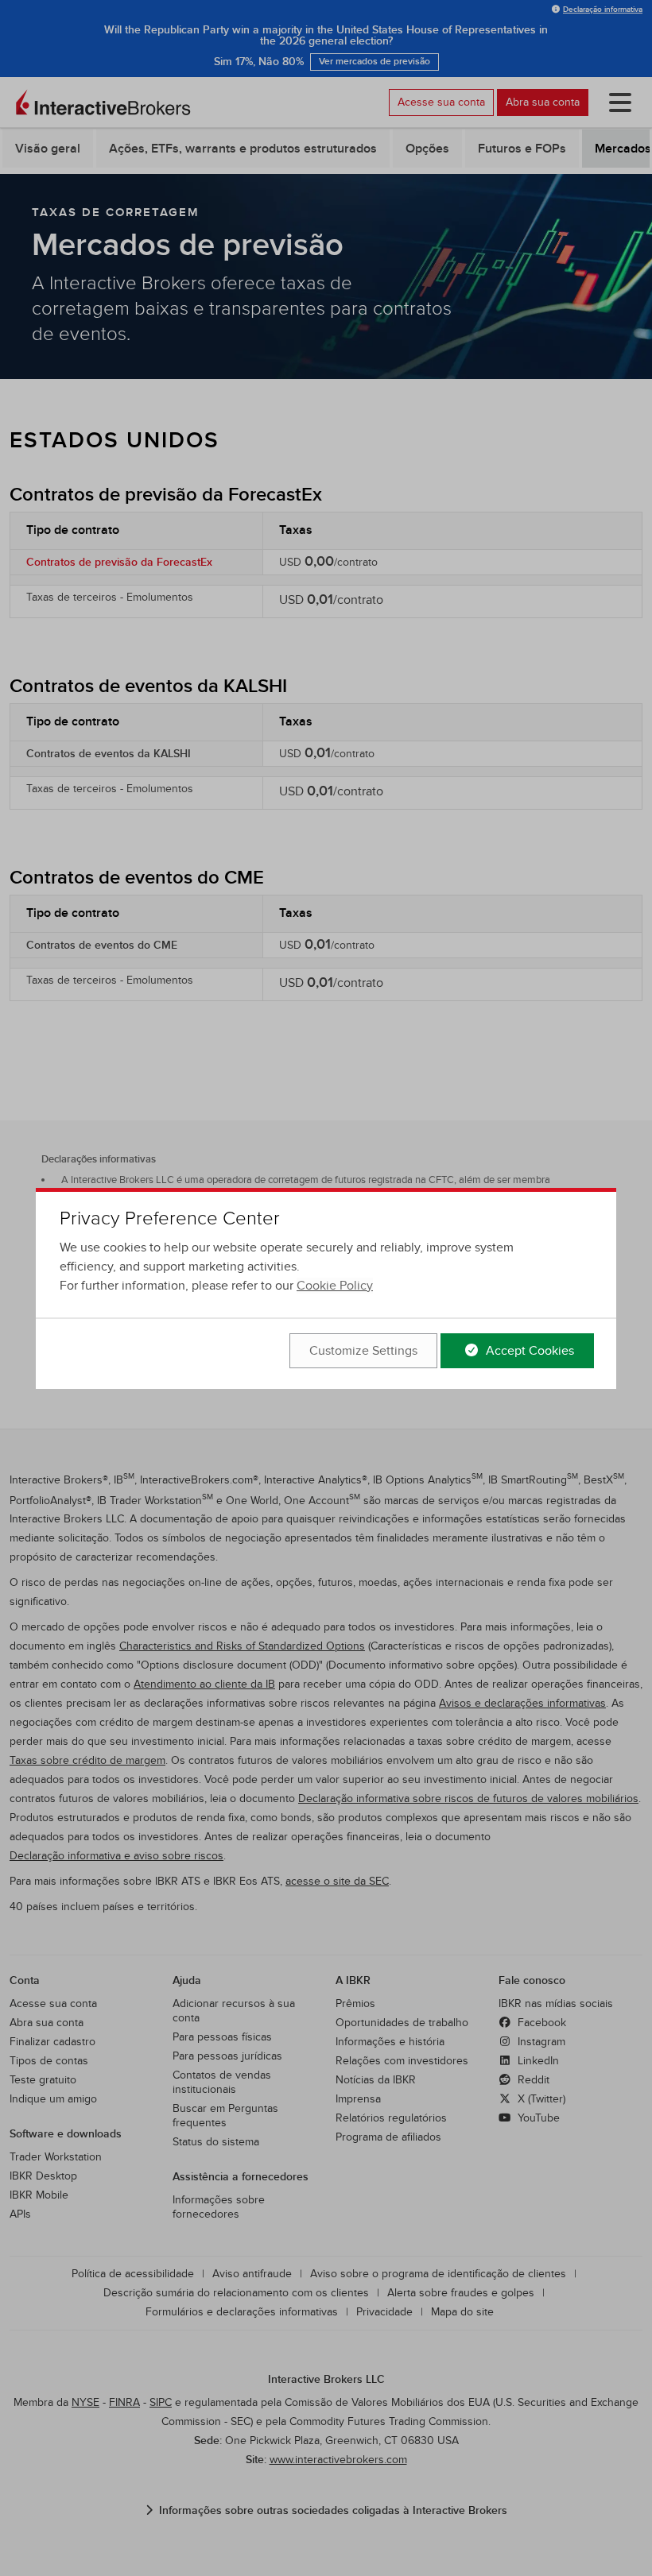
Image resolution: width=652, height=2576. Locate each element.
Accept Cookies (528, 1351)
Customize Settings (363, 1351)
